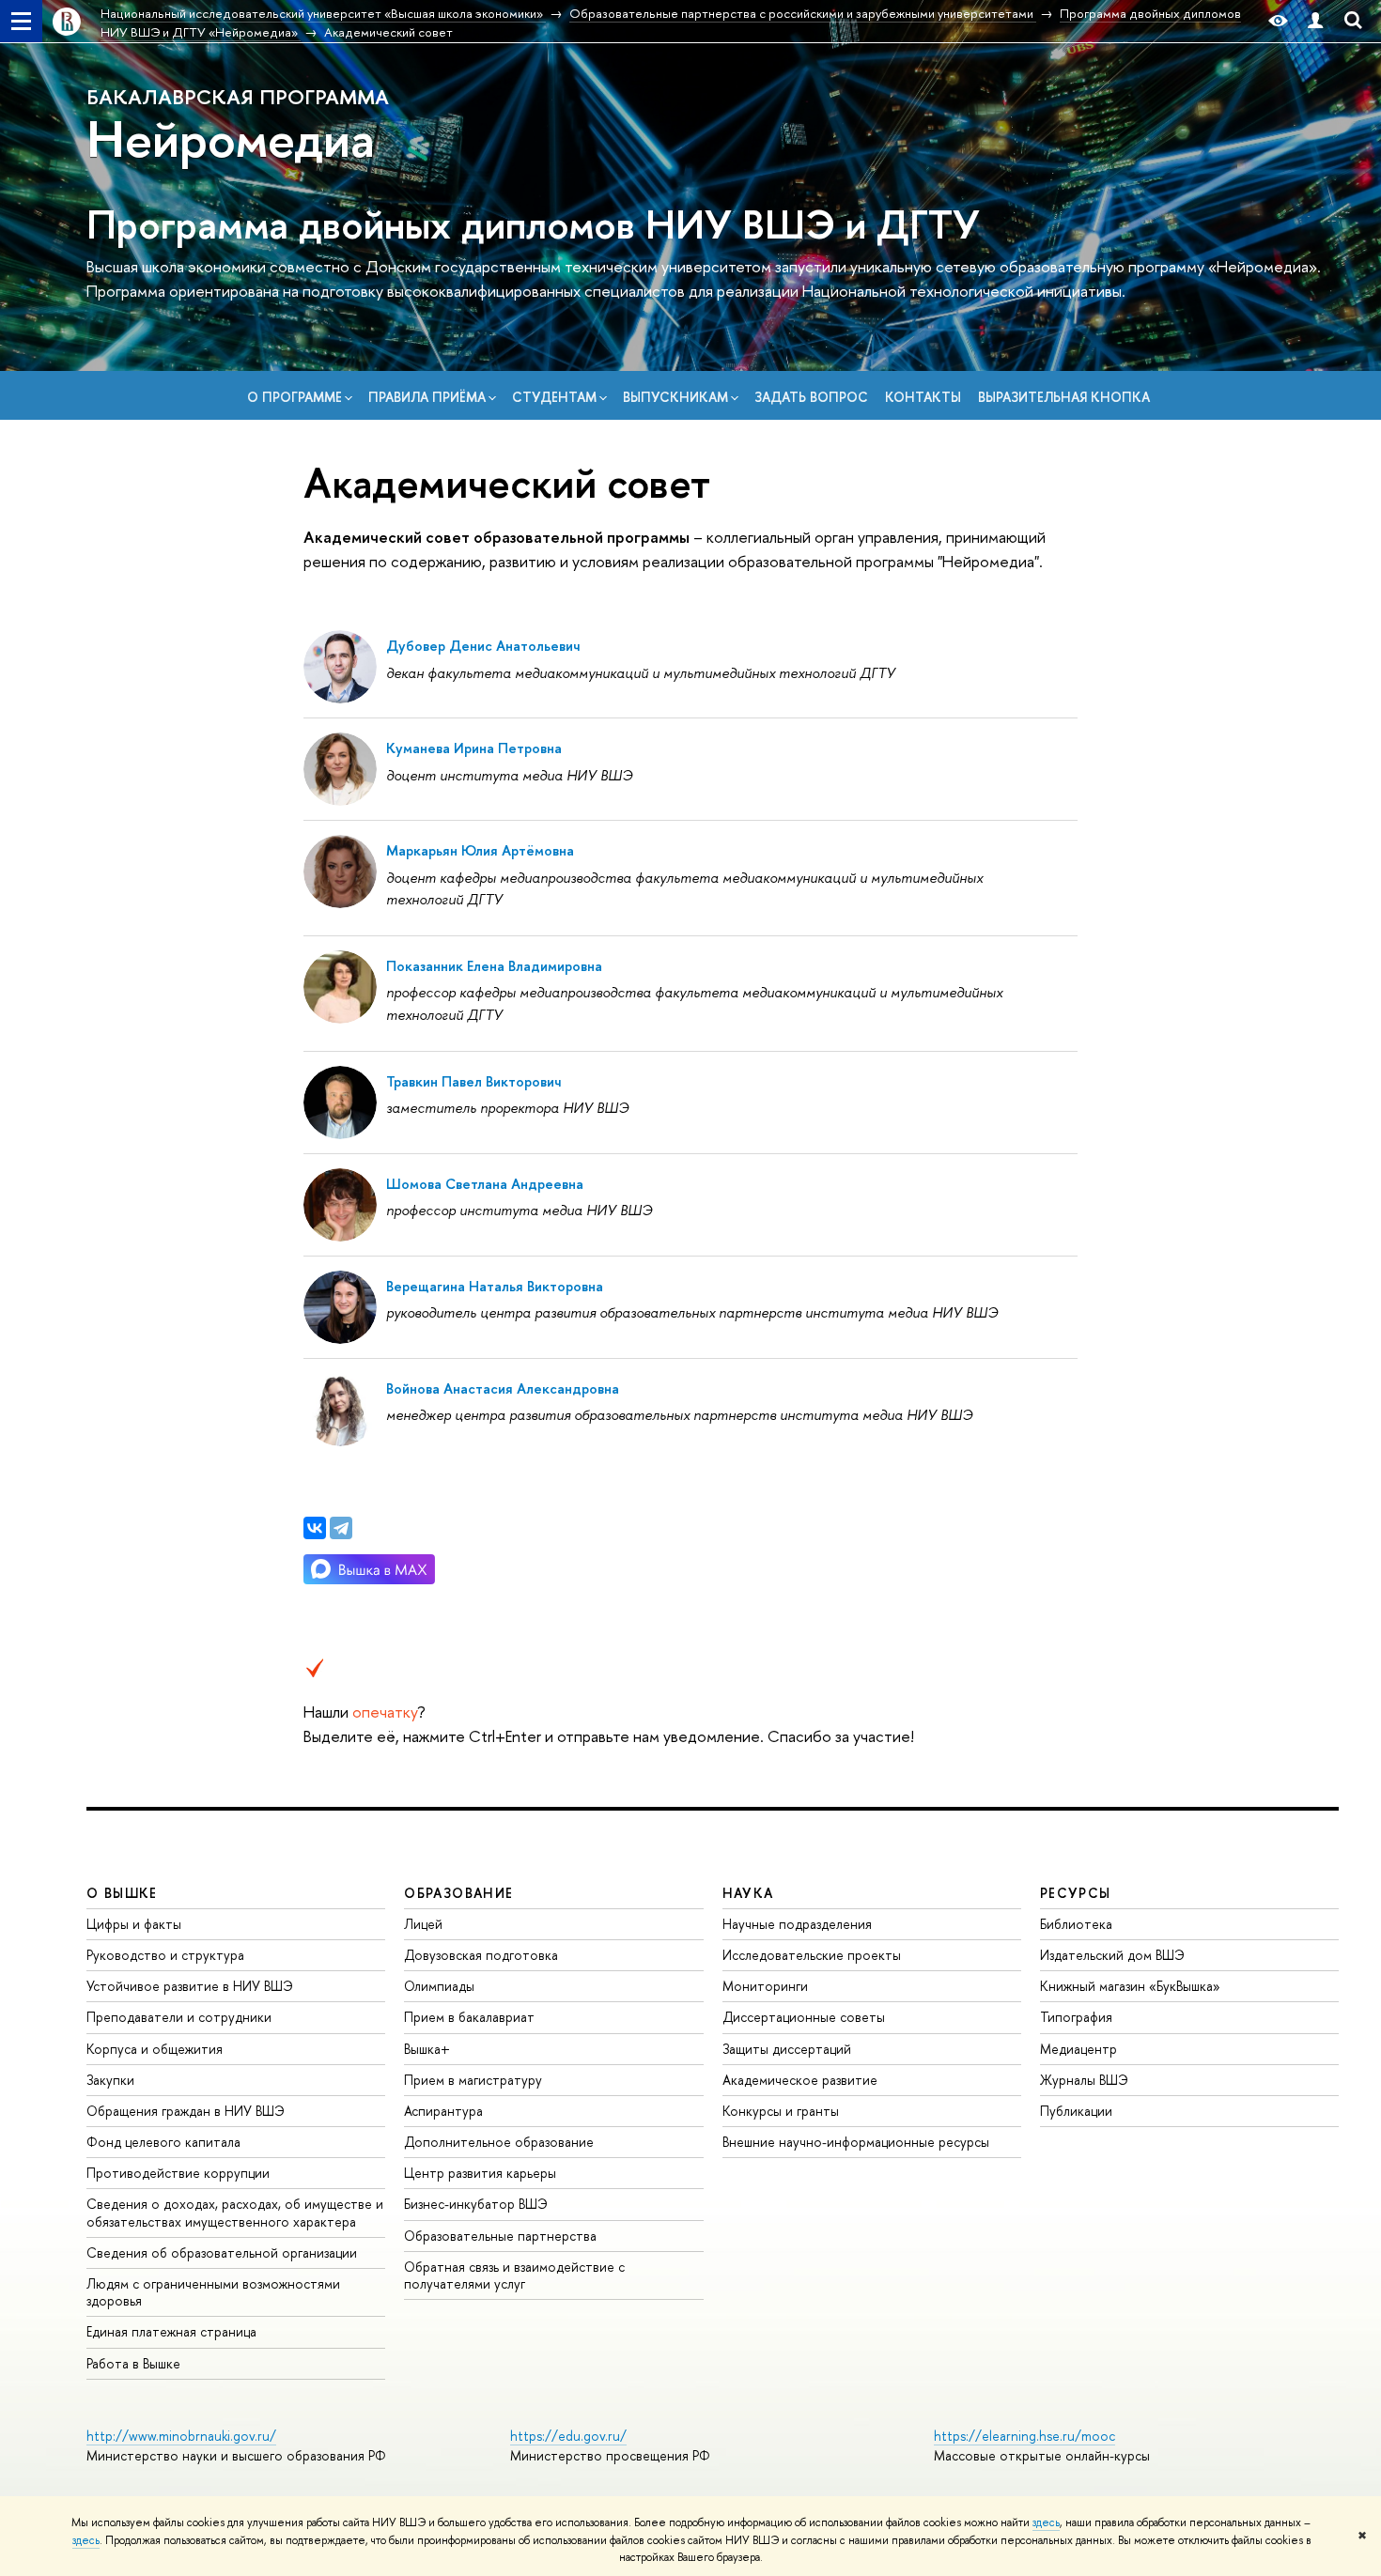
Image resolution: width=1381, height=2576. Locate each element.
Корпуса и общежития (155, 2049)
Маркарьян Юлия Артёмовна (480, 850)
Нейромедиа (231, 138)
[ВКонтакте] (315, 1528)
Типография (1076, 2017)
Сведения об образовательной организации (222, 2252)
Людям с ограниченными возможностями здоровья (213, 2292)
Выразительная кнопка (1064, 397)
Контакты (923, 397)
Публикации (1076, 2111)
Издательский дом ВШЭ (1112, 1955)
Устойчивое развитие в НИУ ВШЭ (190, 1986)
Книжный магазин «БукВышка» (1130, 1986)
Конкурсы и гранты (781, 2111)
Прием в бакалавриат (469, 2017)
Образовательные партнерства (500, 2236)
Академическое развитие (800, 2080)
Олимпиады (439, 1986)
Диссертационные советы (804, 2017)
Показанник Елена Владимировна (494, 966)
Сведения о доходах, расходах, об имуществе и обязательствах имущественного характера (235, 2212)
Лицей (423, 1924)
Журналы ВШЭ (1084, 2080)
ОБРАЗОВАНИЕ (458, 1893)
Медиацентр (1078, 2049)
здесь (1046, 2522)
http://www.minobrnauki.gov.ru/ (181, 2436)
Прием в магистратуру (473, 2080)
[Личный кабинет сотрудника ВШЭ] (1315, 21)
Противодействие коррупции (178, 2173)
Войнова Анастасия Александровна (503, 1388)
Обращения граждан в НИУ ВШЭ (186, 2111)
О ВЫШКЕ (122, 1893)
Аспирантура (443, 2111)
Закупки (110, 2080)
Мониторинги (765, 1986)
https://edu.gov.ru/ (568, 2436)
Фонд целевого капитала (163, 2142)
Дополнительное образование (499, 2142)
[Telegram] (341, 1528)
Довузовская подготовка (481, 1955)
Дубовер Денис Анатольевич (483, 646)
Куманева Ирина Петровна (474, 748)
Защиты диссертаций (787, 2049)
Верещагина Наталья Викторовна (495, 1286)
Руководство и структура (165, 1955)
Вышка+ (427, 2049)
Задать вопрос (811, 397)
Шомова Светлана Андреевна (485, 1184)
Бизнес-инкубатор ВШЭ (476, 2204)
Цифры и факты (134, 1924)
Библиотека (1076, 1924)
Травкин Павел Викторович (473, 1081)
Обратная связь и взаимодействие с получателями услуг (514, 2275)
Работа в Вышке (133, 2363)
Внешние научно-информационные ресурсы (856, 2142)
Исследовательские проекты (812, 1955)
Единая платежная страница (171, 2331)
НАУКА (748, 1893)
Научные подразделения (797, 1924)
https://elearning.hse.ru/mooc (1024, 2436)
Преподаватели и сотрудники (179, 2017)
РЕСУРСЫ (1076, 1893)
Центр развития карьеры (480, 2173)
